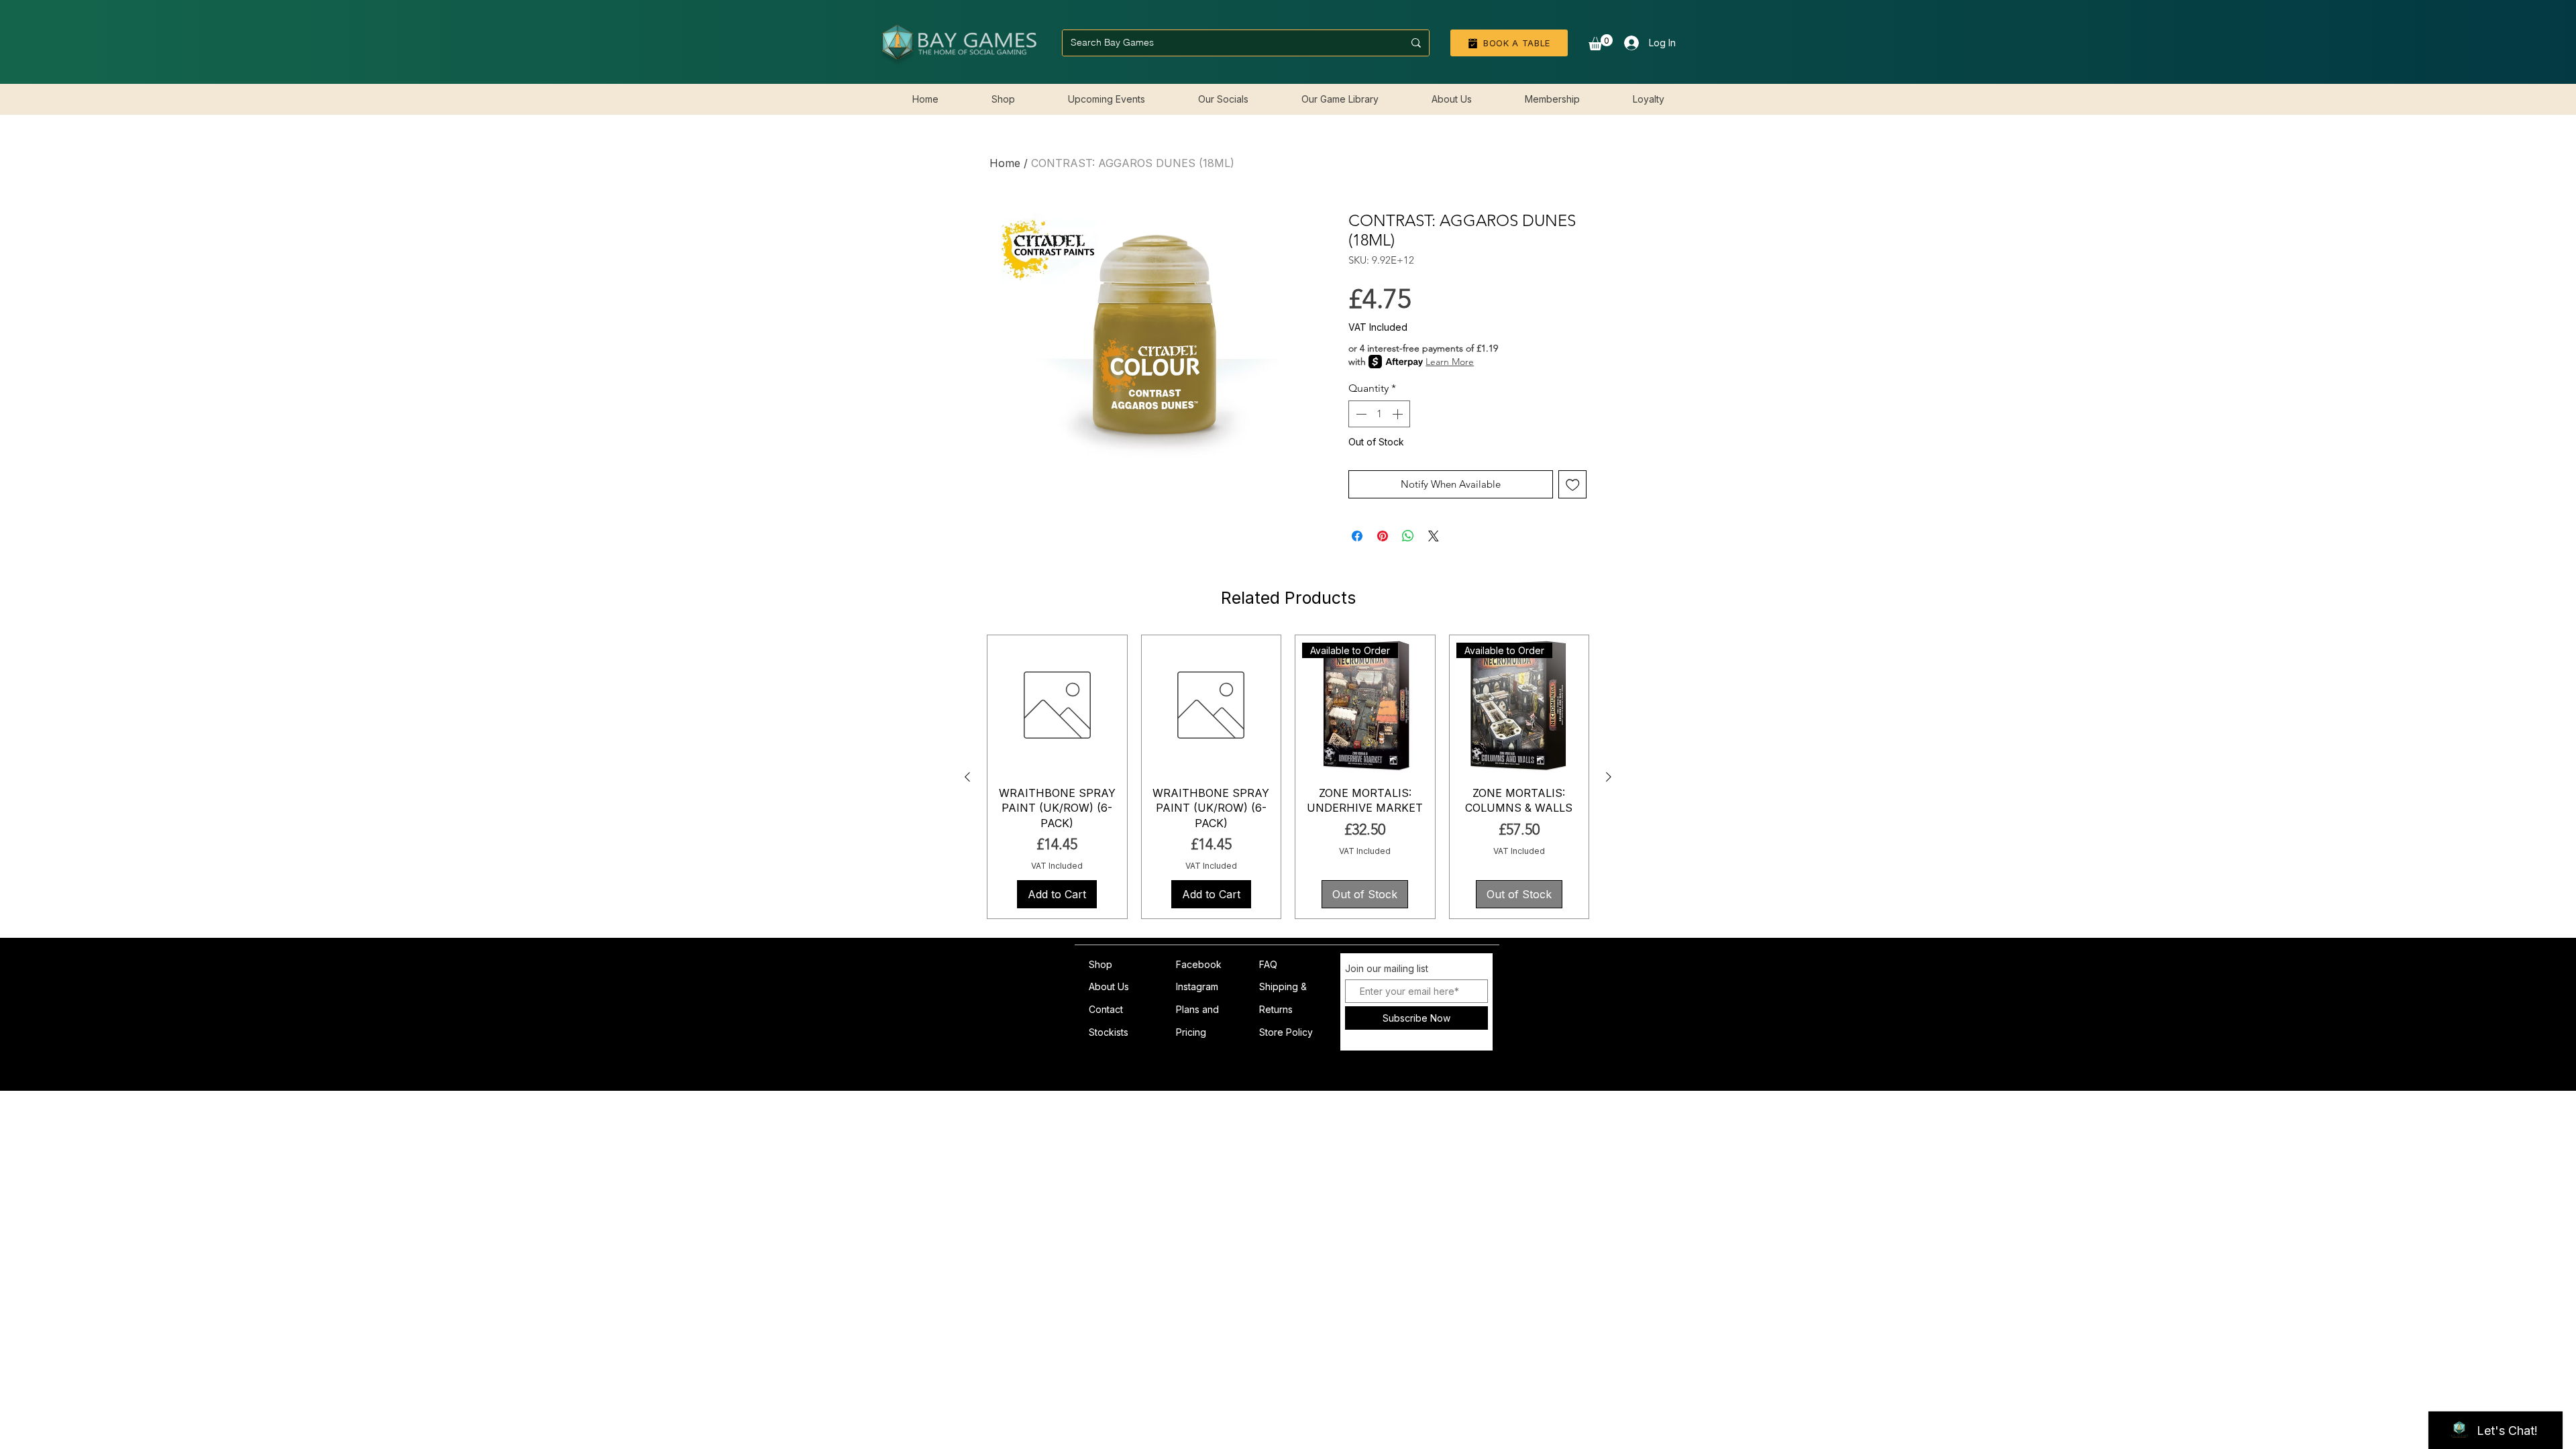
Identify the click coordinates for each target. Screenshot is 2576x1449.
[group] (1288, 777)
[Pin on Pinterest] (1383, 536)
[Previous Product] (967, 777)
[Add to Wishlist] (1573, 485)
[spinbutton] (1379, 414)
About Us (1109, 986)
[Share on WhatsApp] (1408, 536)
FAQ (1268, 964)
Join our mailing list (1387, 969)
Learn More (1450, 362)
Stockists (1109, 1032)
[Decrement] (1360, 414)
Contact (1106, 1009)
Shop (1101, 964)
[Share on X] (1434, 536)
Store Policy (1286, 1032)
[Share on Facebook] (1357, 536)
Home (1005, 163)
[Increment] (1399, 414)
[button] (1601, 42)
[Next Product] (1609, 777)
